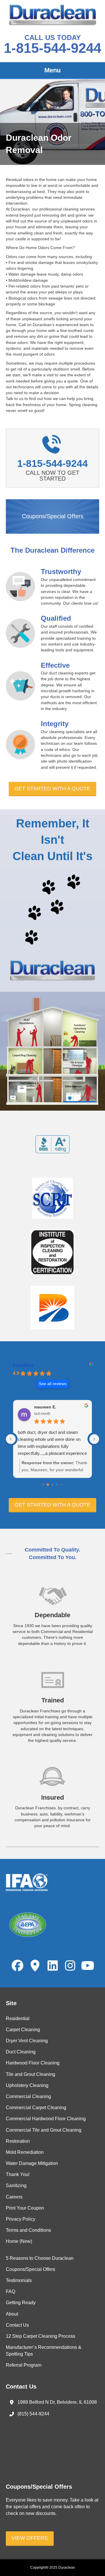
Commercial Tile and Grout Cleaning (44, 2130)
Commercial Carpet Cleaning (36, 2108)
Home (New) (19, 2241)
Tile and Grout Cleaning (30, 2074)
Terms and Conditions (28, 2230)
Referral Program (24, 2365)
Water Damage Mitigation (32, 2163)
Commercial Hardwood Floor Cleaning (46, 2119)
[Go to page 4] (62, 1484)
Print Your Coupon (25, 2208)
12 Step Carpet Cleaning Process (41, 2336)
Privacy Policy (21, 2219)
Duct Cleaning (21, 2052)
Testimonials (19, 2280)
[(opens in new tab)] (52, 1144)
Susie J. (68, 1407)
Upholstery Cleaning (27, 2085)
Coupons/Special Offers (30, 2269)
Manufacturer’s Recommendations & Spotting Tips (44, 2351)
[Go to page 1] (48, 1485)
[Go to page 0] (43, 1484)
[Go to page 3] (57, 1485)
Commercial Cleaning (28, 2096)
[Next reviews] (94, 1439)
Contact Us (17, 2325)
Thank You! (18, 2174)
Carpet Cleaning (23, 2030)
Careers (14, 2197)
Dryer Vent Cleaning (27, 2041)
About (12, 2314)
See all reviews (53, 1384)
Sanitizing (16, 2185)
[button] (52, 789)
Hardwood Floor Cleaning (33, 2063)
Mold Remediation (25, 2152)
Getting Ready (21, 2303)
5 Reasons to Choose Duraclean (40, 2258)
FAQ (10, 2291)
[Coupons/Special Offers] (52, 516)
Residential (18, 2018)
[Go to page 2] (52, 1485)
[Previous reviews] (11, 1439)
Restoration (18, 2141)
